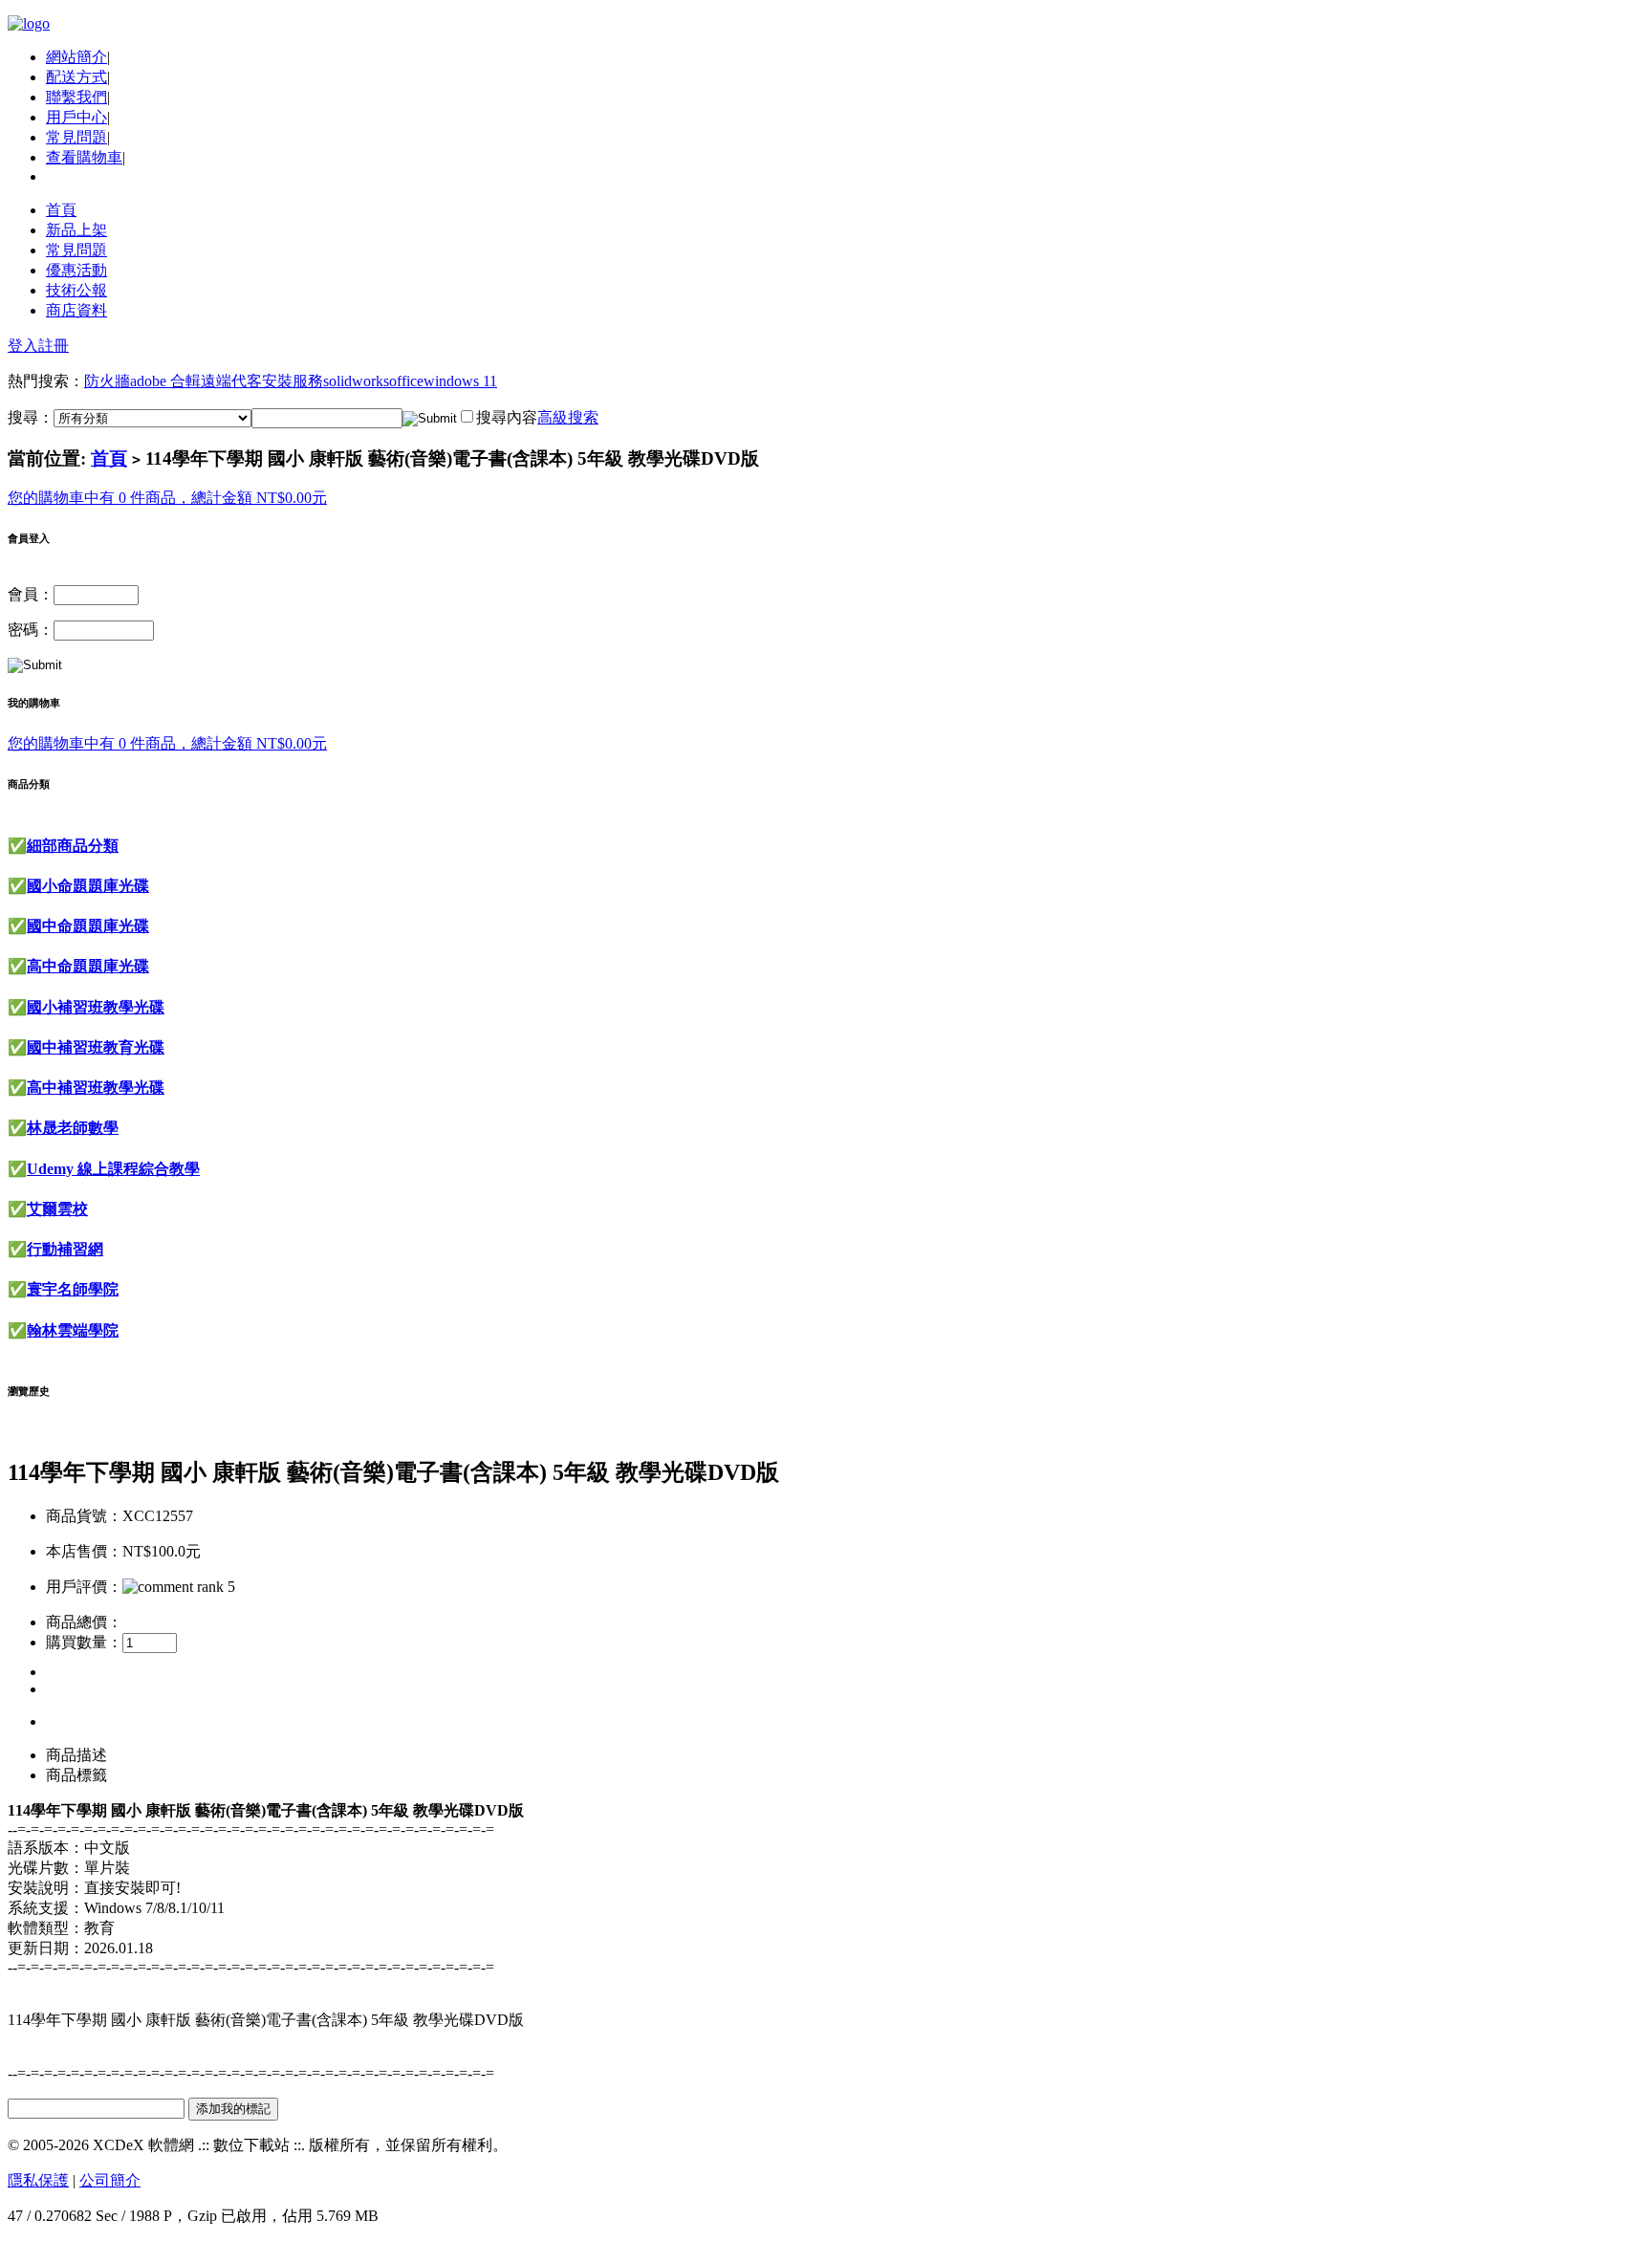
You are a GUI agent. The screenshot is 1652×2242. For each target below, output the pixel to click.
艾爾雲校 (57, 1209)
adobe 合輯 (165, 381)
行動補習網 (65, 1249)
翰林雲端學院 (73, 1330)
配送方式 (76, 77)
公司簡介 (110, 2180)
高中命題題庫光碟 (88, 966)
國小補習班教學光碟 (96, 1007)
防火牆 (107, 381)
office (406, 381)
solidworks (356, 381)
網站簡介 (76, 57)
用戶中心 (76, 117)
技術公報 (76, 290)
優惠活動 (76, 270)
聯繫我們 (76, 97)
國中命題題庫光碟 (88, 926)
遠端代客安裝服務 (262, 381)
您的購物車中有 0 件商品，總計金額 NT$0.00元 (167, 498)
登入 (23, 346)
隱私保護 (38, 2180)
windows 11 (460, 381)
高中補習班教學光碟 (96, 1088)
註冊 (54, 346)
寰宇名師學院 (73, 1289)
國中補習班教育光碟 (96, 1047)
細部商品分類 (73, 846)
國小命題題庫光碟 (88, 886)
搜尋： (31, 417)
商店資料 (76, 310)
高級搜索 (568, 417)
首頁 (61, 210)
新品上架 (76, 230)
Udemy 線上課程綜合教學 (113, 1169)
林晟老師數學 (73, 1128)
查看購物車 (84, 157)
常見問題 (76, 137)
